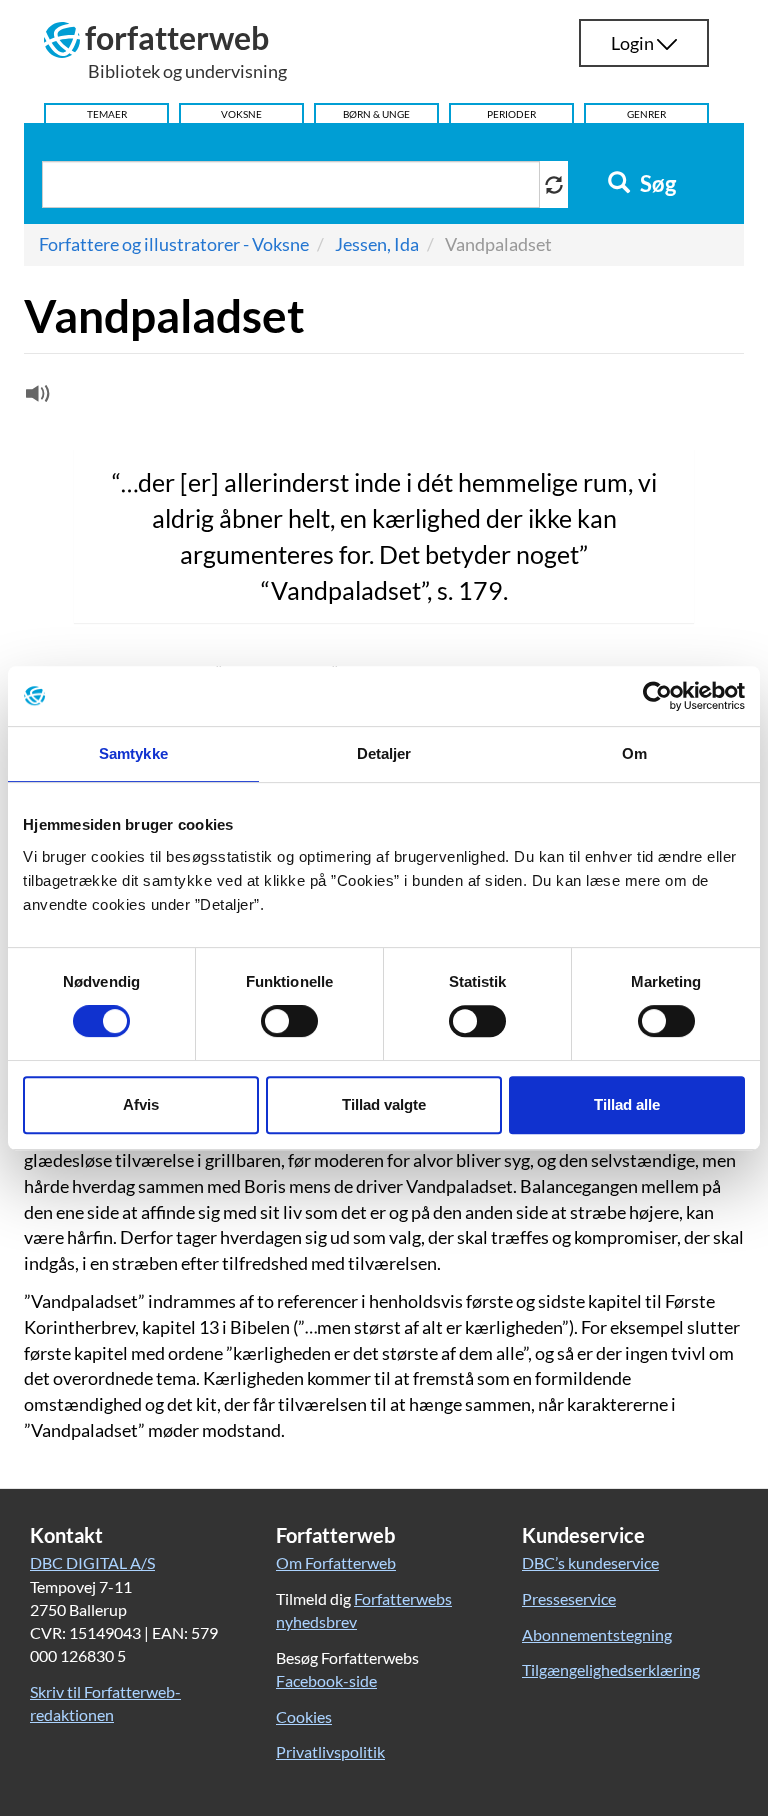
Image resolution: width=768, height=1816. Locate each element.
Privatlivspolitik (330, 1751)
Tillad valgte (384, 1104)
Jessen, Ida (377, 244)
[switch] (289, 1021)
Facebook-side (326, 1680)
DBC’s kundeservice (590, 1562)
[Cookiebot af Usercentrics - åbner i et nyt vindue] (657, 696)
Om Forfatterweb (336, 1562)
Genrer (646, 114)
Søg (656, 184)
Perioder (511, 114)
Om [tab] (634, 753)
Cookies (304, 1716)
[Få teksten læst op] (35, 398)
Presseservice (569, 1598)
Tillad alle (627, 1104)
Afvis (141, 1104)
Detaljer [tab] (384, 753)
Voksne (241, 114)
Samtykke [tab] (133, 753)
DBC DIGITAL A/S (92, 1562)
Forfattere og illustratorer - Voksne (174, 244)
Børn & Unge (376, 114)
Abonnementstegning (597, 1634)
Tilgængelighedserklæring (611, 1669)
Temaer (107, 114)
